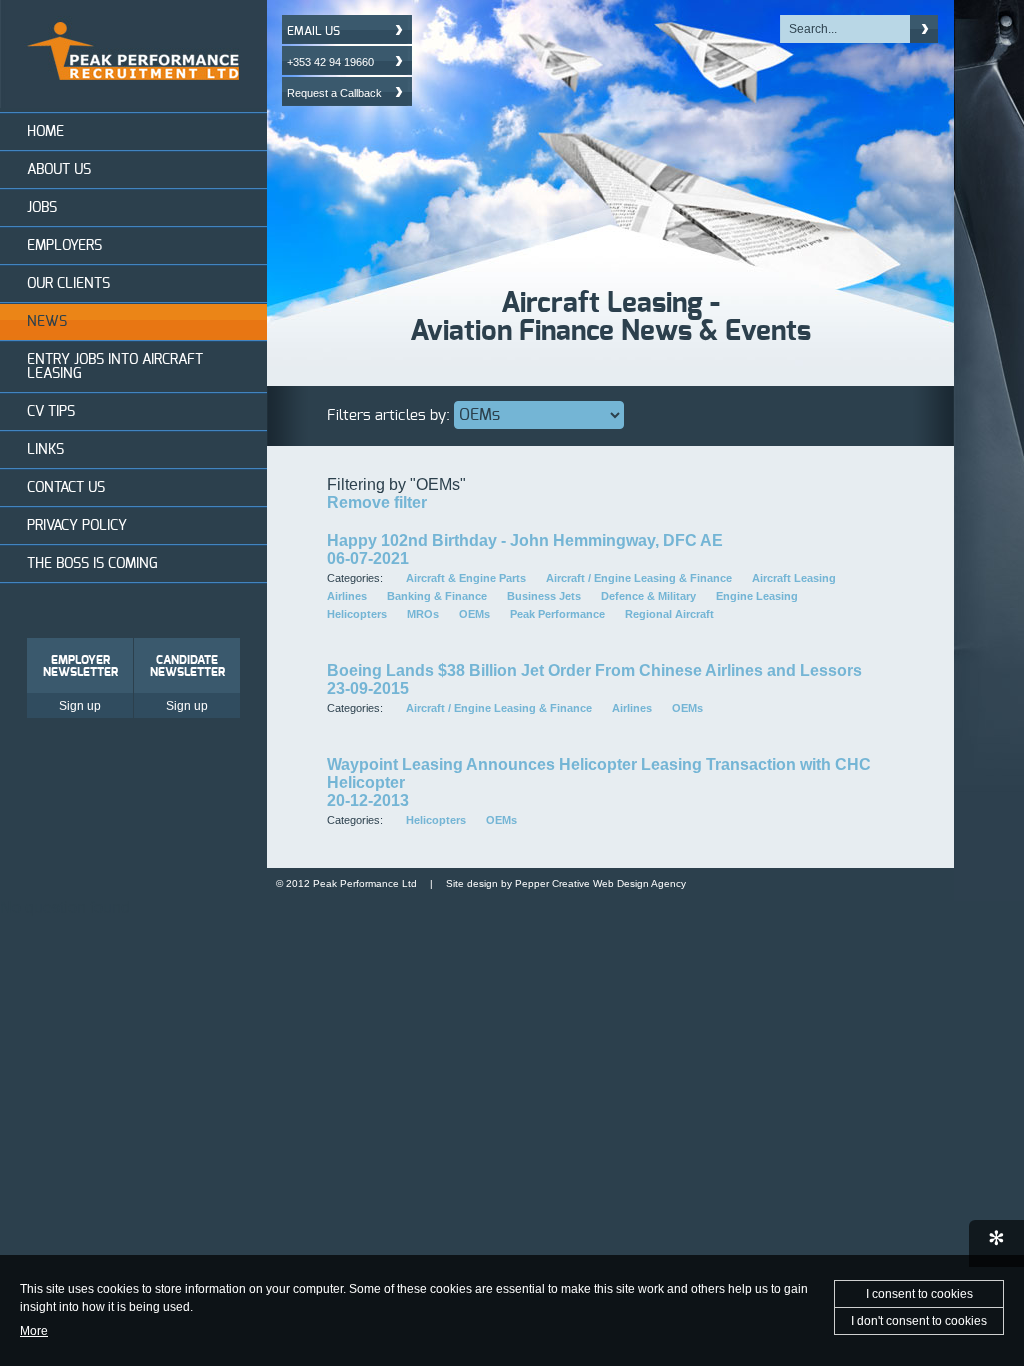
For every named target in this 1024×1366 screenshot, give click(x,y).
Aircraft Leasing (794, 578)
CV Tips (51, 412)
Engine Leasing (757, 596)
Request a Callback (334, 93)
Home (45, 132)
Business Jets (544, 596)
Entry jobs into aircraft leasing (115, 367)
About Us (59, 170)
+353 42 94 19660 (330, 62)
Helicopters (357, 614)
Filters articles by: (388, 415)
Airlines (347, 596)
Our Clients (68, 284)
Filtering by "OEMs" (396, 484)
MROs (423, 614)
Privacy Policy (77, 526)
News (47, 322)
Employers (64, 246)
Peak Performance (557, 614)
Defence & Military (648, 596)
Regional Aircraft (669, 614)
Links (45, 450)
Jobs (42, 208)
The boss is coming (92, 564)
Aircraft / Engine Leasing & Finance (639, 578)
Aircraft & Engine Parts (466, 578)
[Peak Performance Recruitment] (133, 102)
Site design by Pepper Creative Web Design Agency (566, 883)
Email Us (313, 31)
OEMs (474, 614)
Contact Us (66, 488)
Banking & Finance (437, 596)
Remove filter (377, 502)
